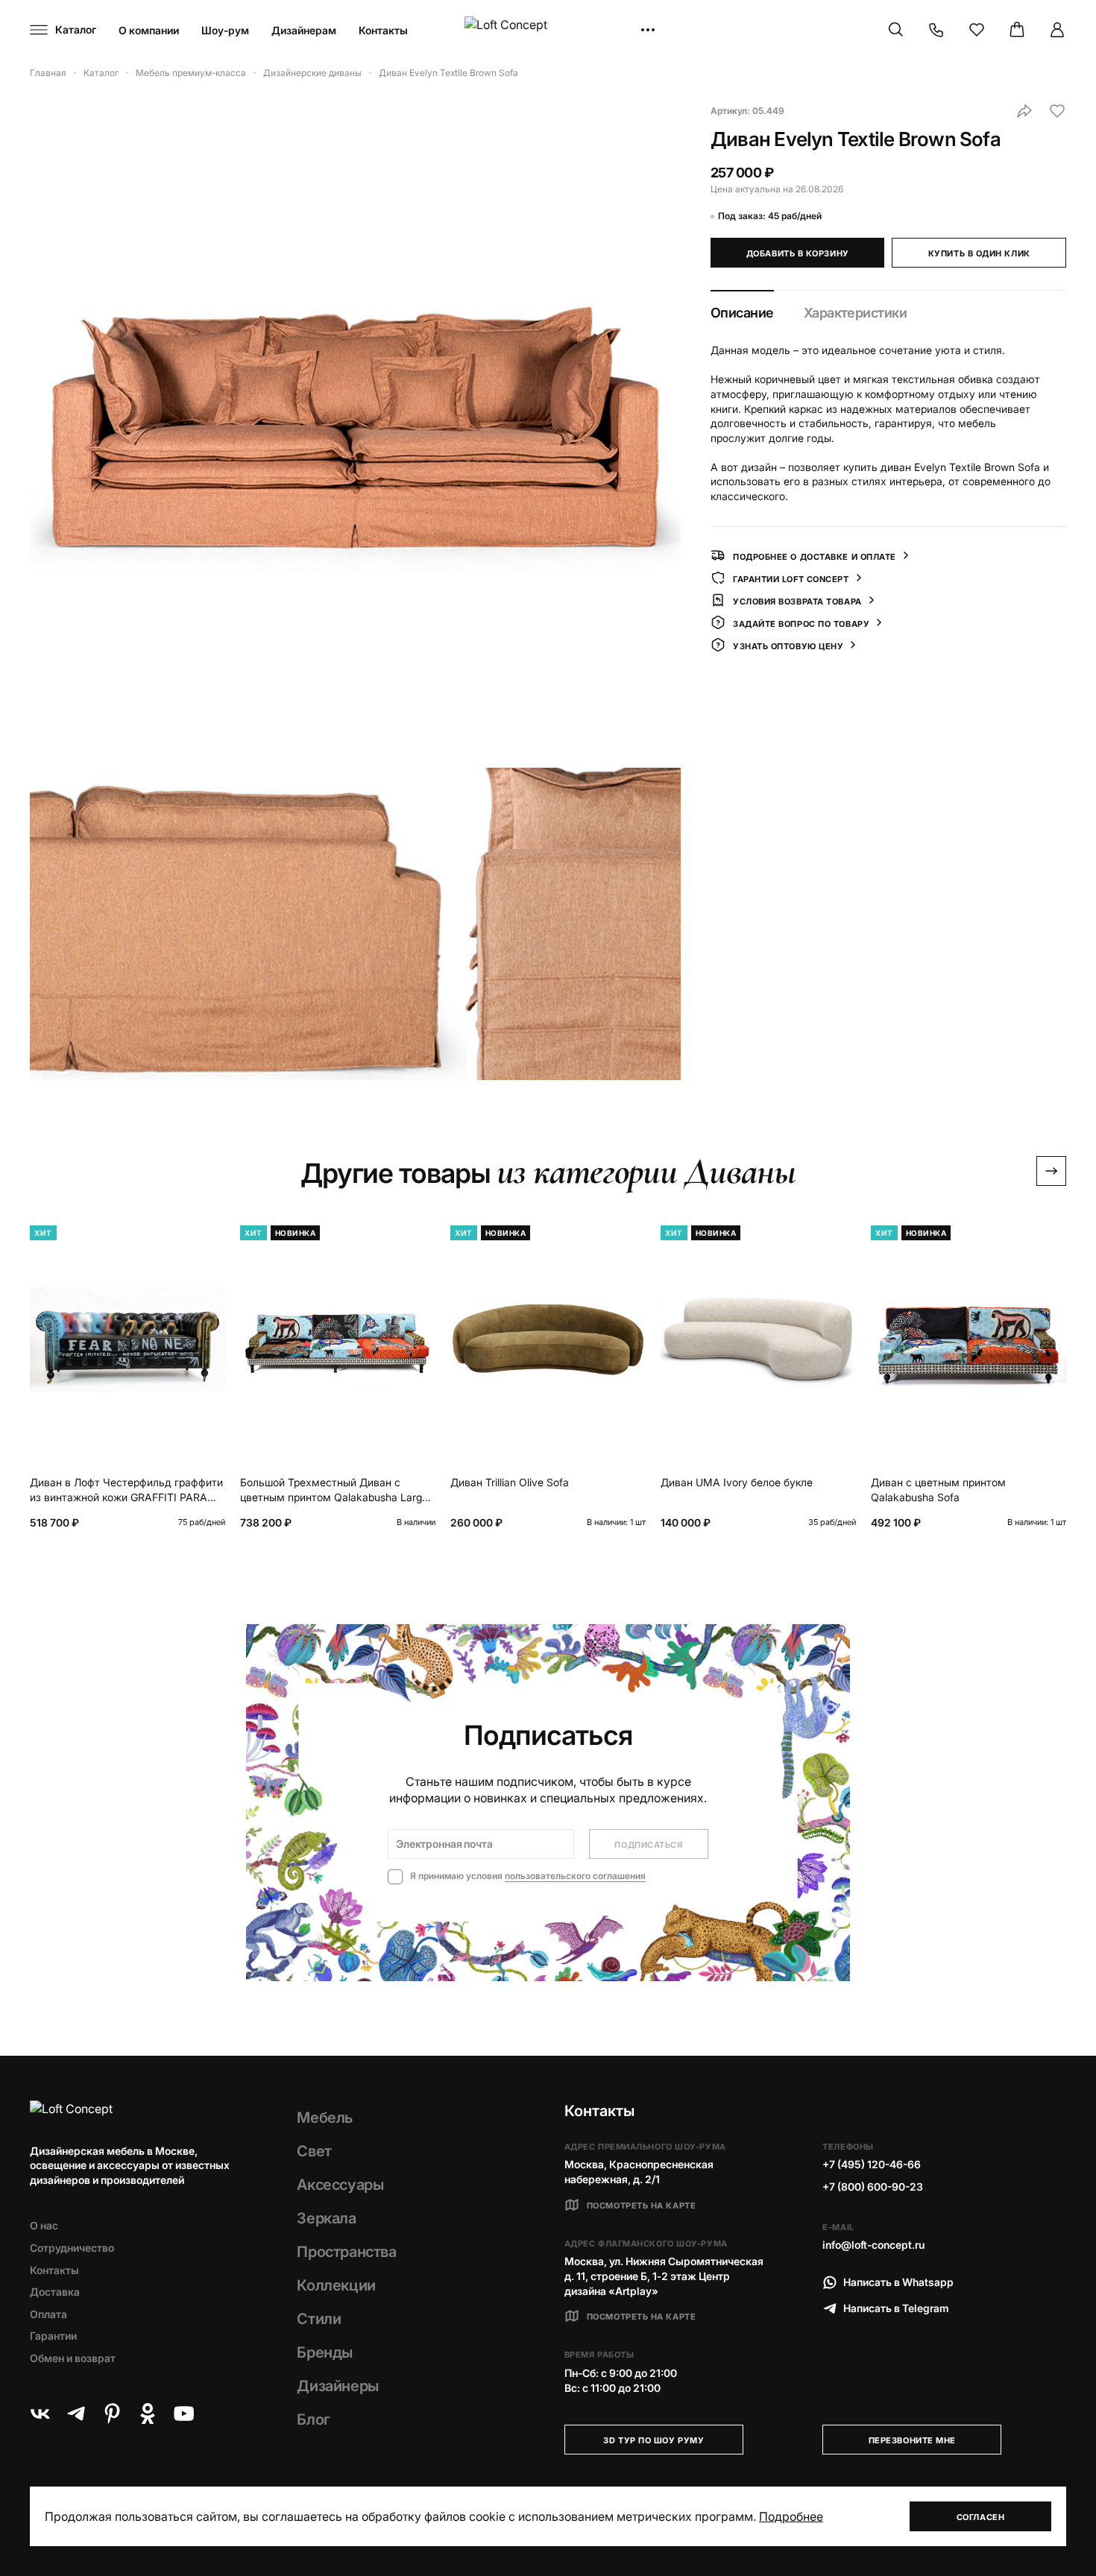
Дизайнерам (304, 30)
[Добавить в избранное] (1057, 111)
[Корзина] (1017, 30)
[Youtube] (183, 2414)
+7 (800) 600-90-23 (873, 2187)
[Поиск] (896, 30)
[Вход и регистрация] (1057, 30)
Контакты (383, 30)
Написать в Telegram (896, 2308)
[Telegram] (76, 2414)
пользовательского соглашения (575, 1876)
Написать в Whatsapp (898, 2282)
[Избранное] (977, 30)
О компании (149, 30)
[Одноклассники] (148, 2414)
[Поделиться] (1024, 111)
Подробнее (791, 2516)
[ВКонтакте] (40, 2414)
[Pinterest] (112, 2414)
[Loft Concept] (548, 30)
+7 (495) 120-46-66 (872, 2164)
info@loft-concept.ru (873, 2245)
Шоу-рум (225, 30)
